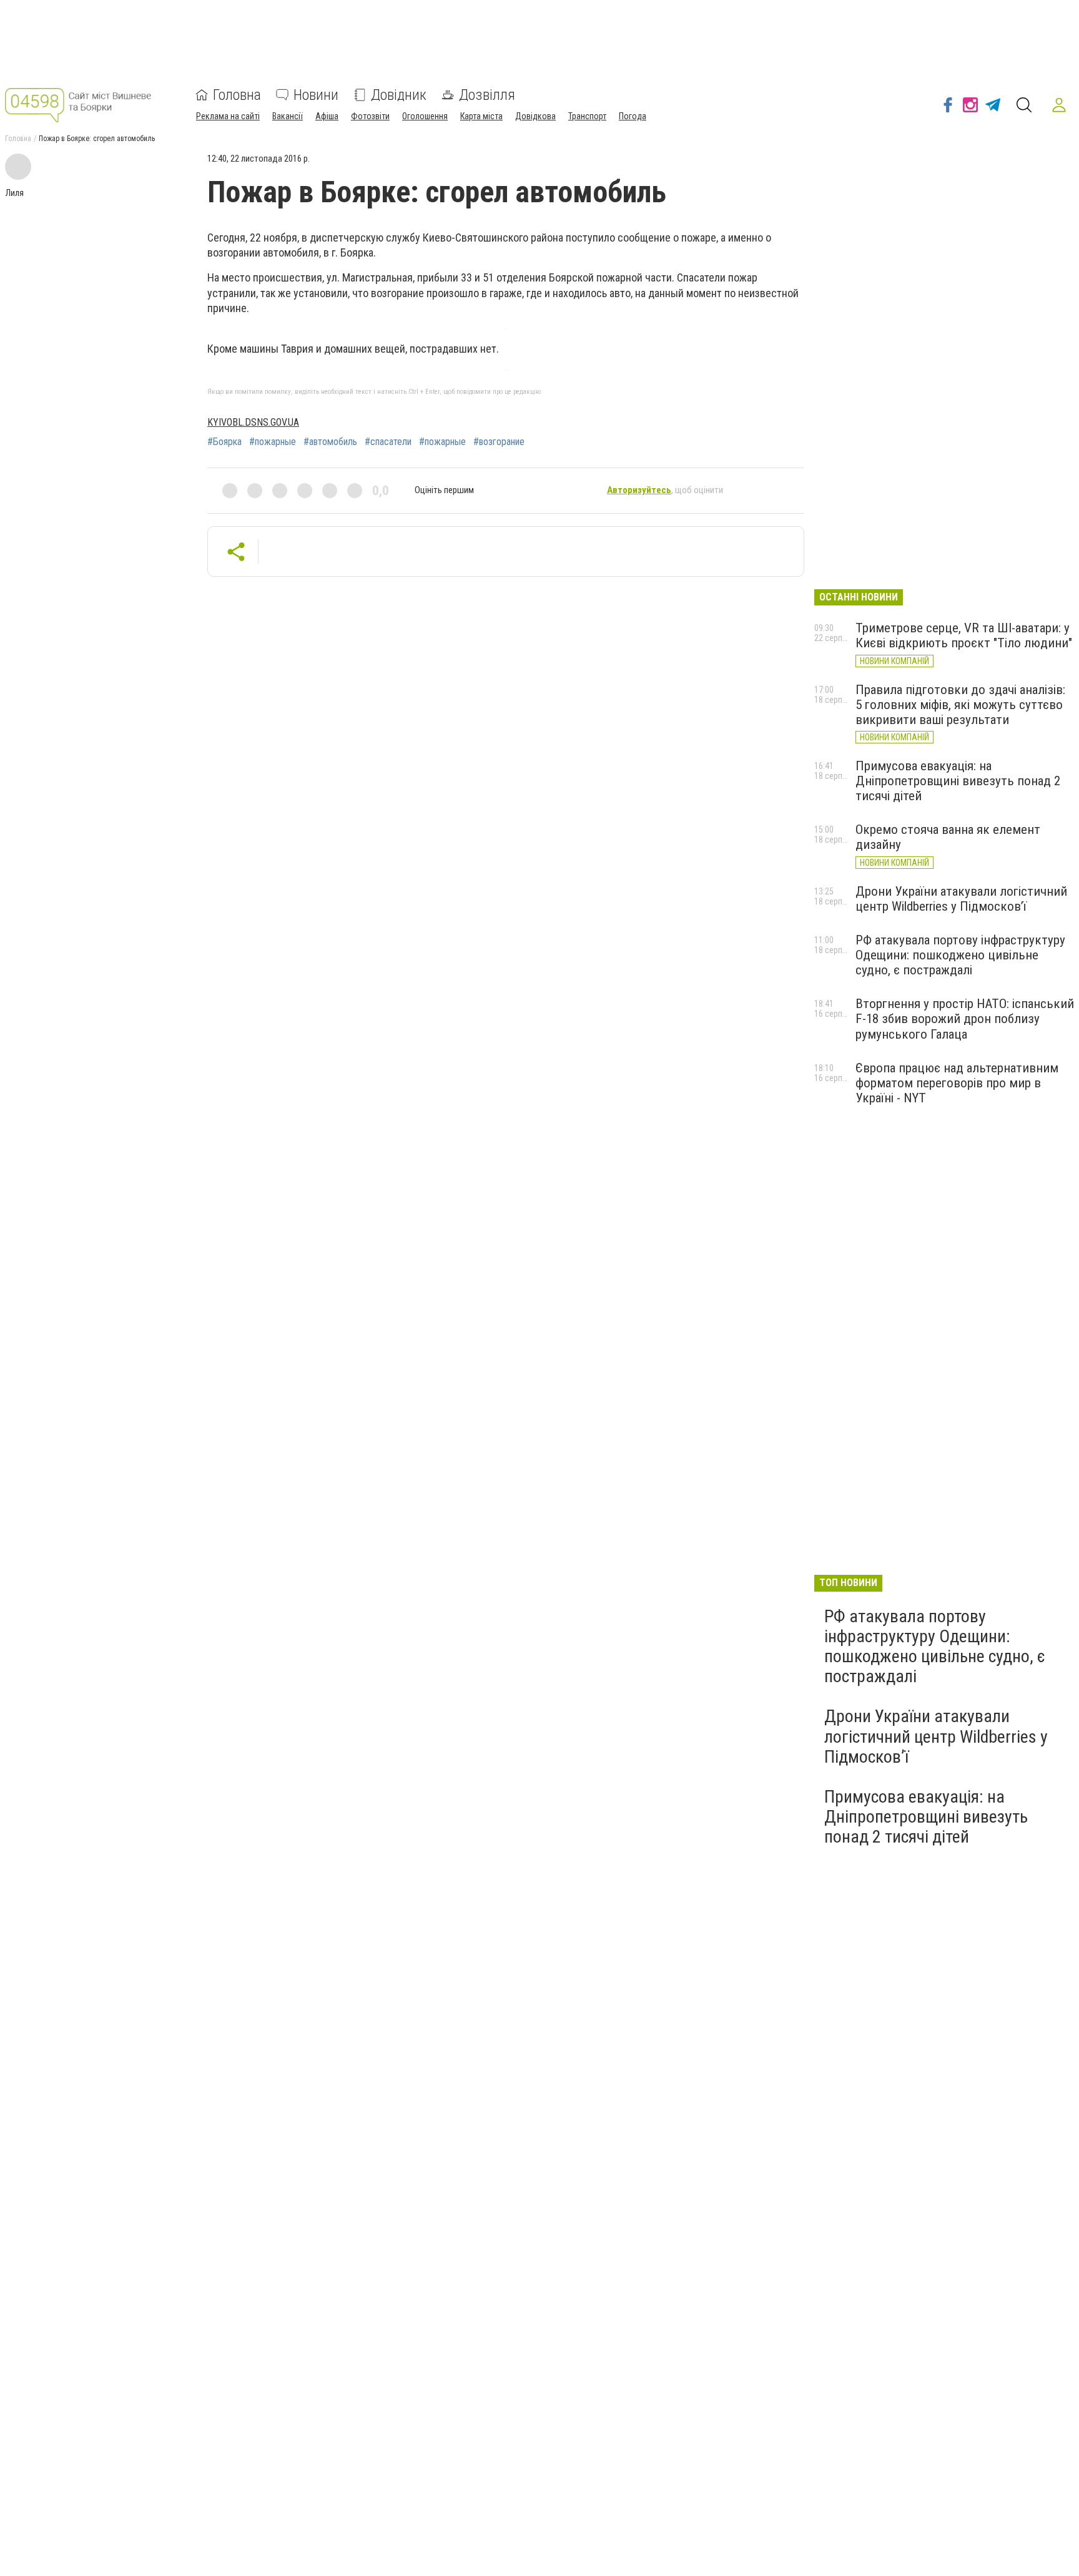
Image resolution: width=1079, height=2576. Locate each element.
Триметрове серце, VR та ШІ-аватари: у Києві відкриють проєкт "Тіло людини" (964, 635)
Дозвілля (487, 95)
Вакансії (288, 116)
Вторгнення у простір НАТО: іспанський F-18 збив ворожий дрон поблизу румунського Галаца (965, 1019)
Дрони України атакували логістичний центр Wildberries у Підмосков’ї (961, 899)
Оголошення (425, 116)
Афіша (327, 116)
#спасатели (388, 442)
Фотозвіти (370, 116)
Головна (237, 95)
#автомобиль (330, 442)
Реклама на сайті (228, 116)
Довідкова (535, 116)
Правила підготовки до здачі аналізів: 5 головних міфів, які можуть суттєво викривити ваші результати (960, 705)
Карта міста (481, 116)
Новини (316, 95)
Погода (633, 116)
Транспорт (587, 116)
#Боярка (224, 442)
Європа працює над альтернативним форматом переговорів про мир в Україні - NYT (957, 1083)
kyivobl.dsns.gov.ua (253, 422)
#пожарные (273, 442)
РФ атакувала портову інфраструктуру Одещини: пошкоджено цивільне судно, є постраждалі (960, 955)
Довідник (399, 95)
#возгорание (499, 442)
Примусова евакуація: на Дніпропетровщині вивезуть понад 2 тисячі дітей (958, 781)
